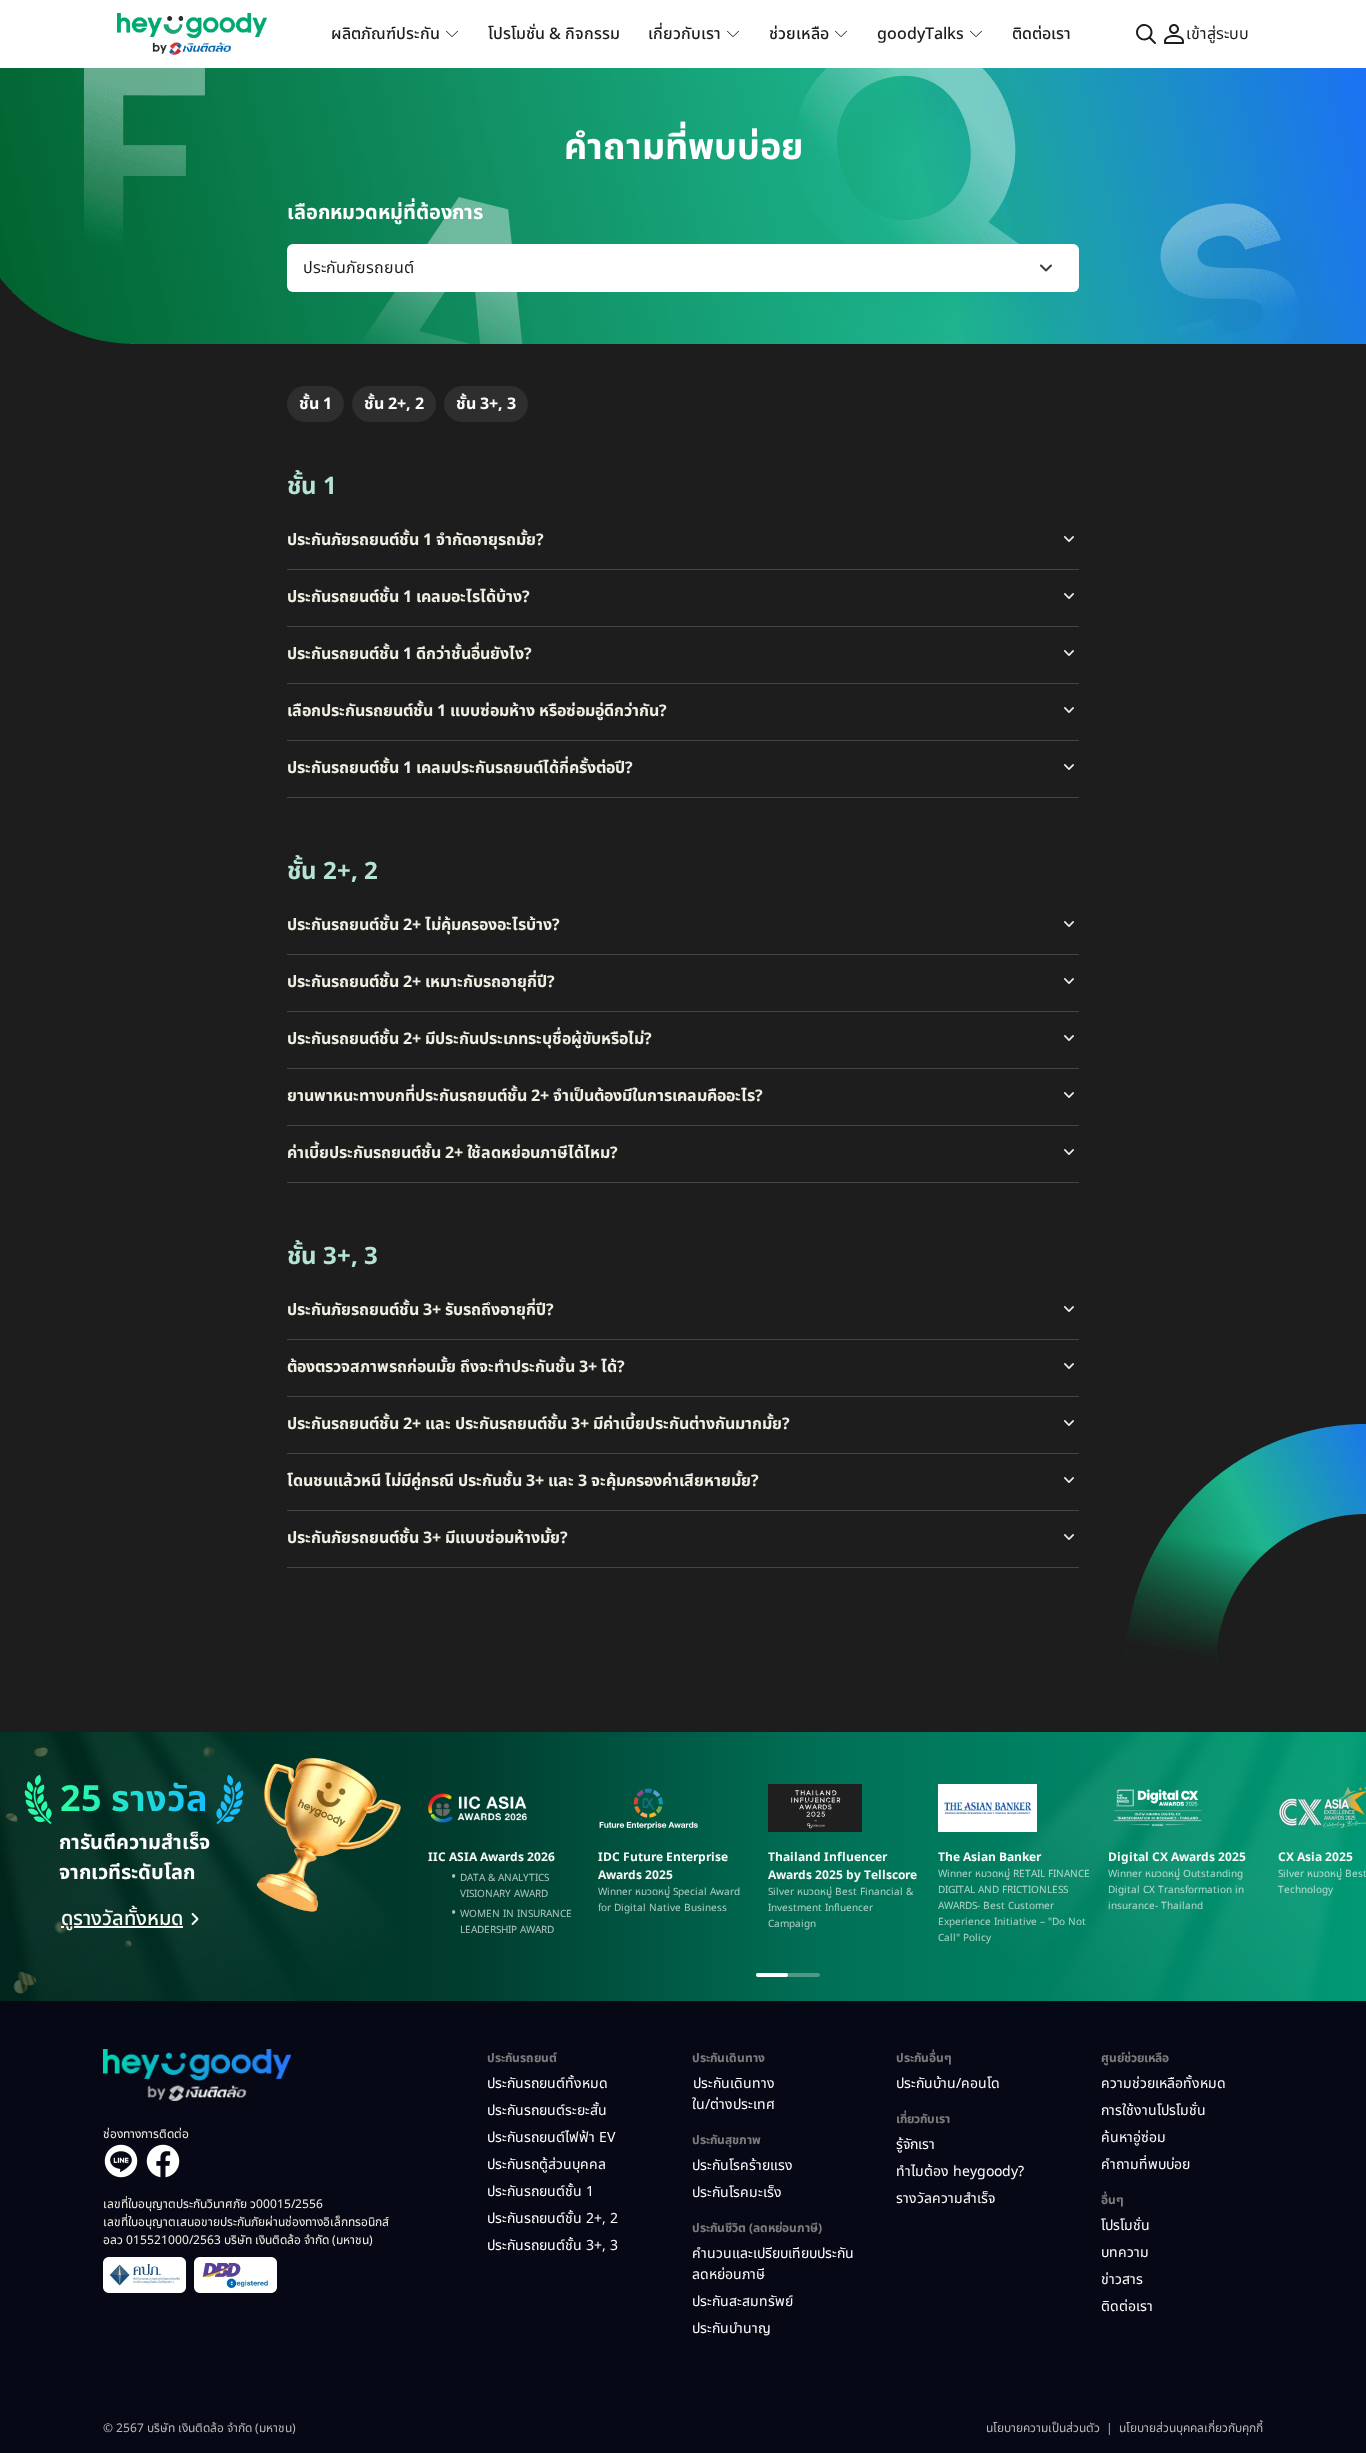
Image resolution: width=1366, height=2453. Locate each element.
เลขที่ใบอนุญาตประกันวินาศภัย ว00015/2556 (213, 2204)
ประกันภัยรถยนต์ (358, 268)
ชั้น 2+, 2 (394, 404)
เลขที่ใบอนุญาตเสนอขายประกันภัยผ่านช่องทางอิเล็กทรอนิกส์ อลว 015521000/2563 (246, 2231)
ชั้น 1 (315, 404)
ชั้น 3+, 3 (486, 404)
